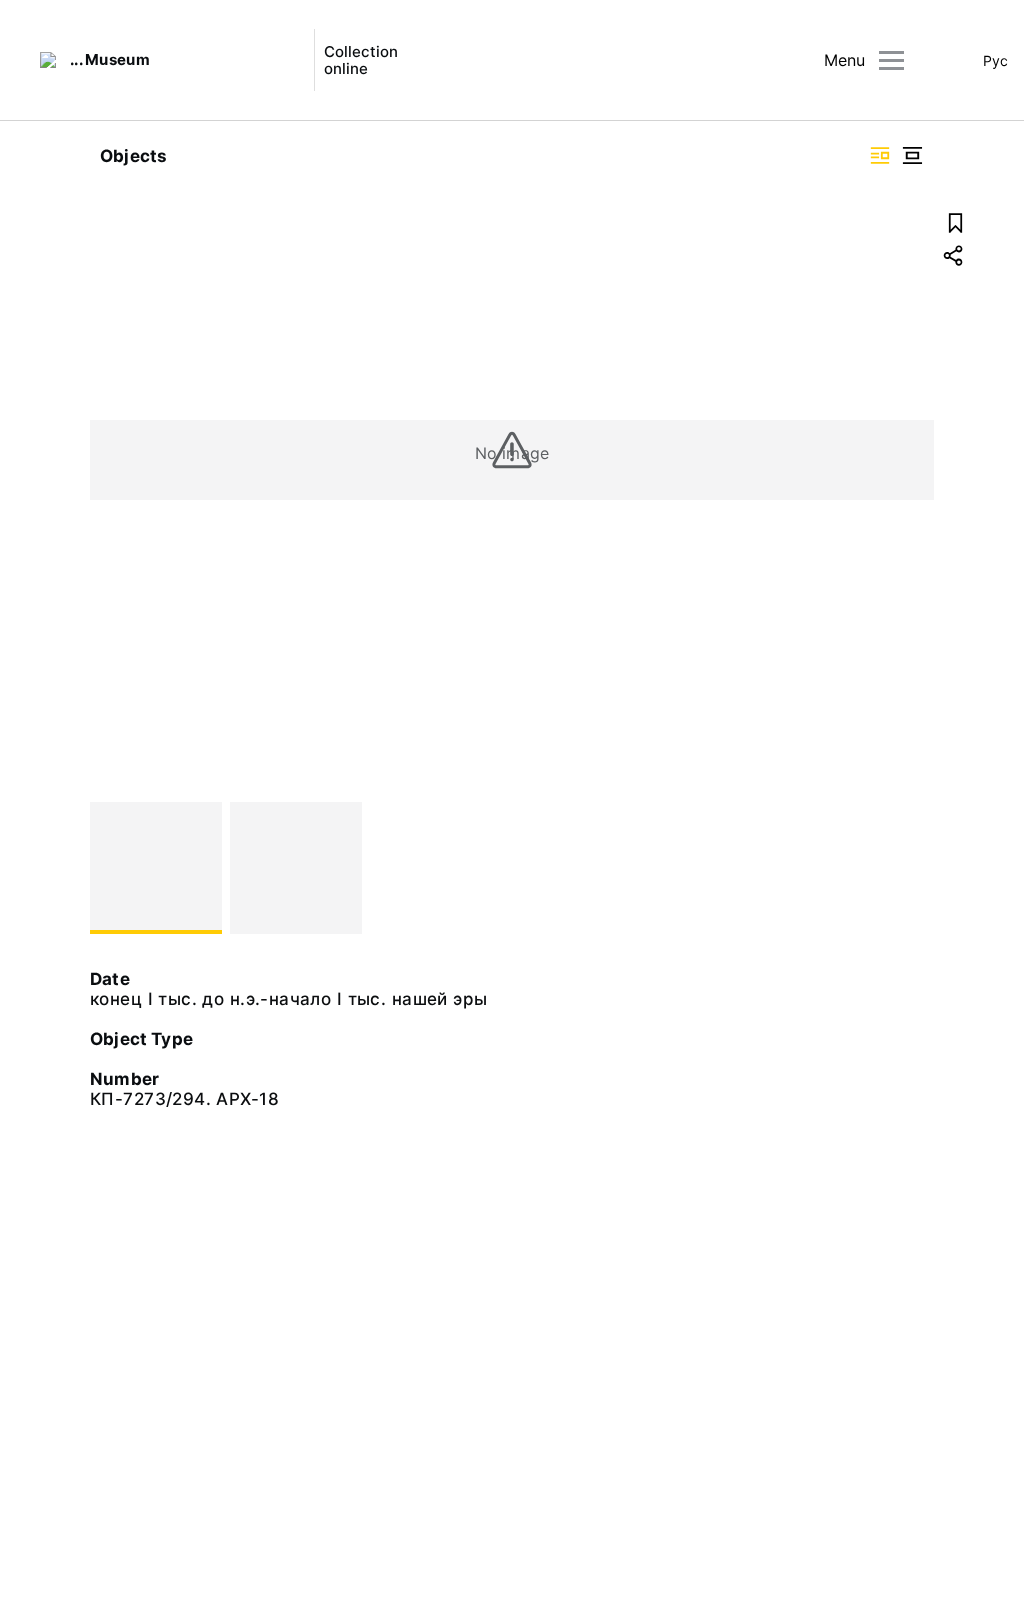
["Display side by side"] (880, 155)
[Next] (910, 868)
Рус (995, 60)
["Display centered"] (912, 155)
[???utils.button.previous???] (114, 868)
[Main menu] (891, 60)
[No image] (156, 868)
